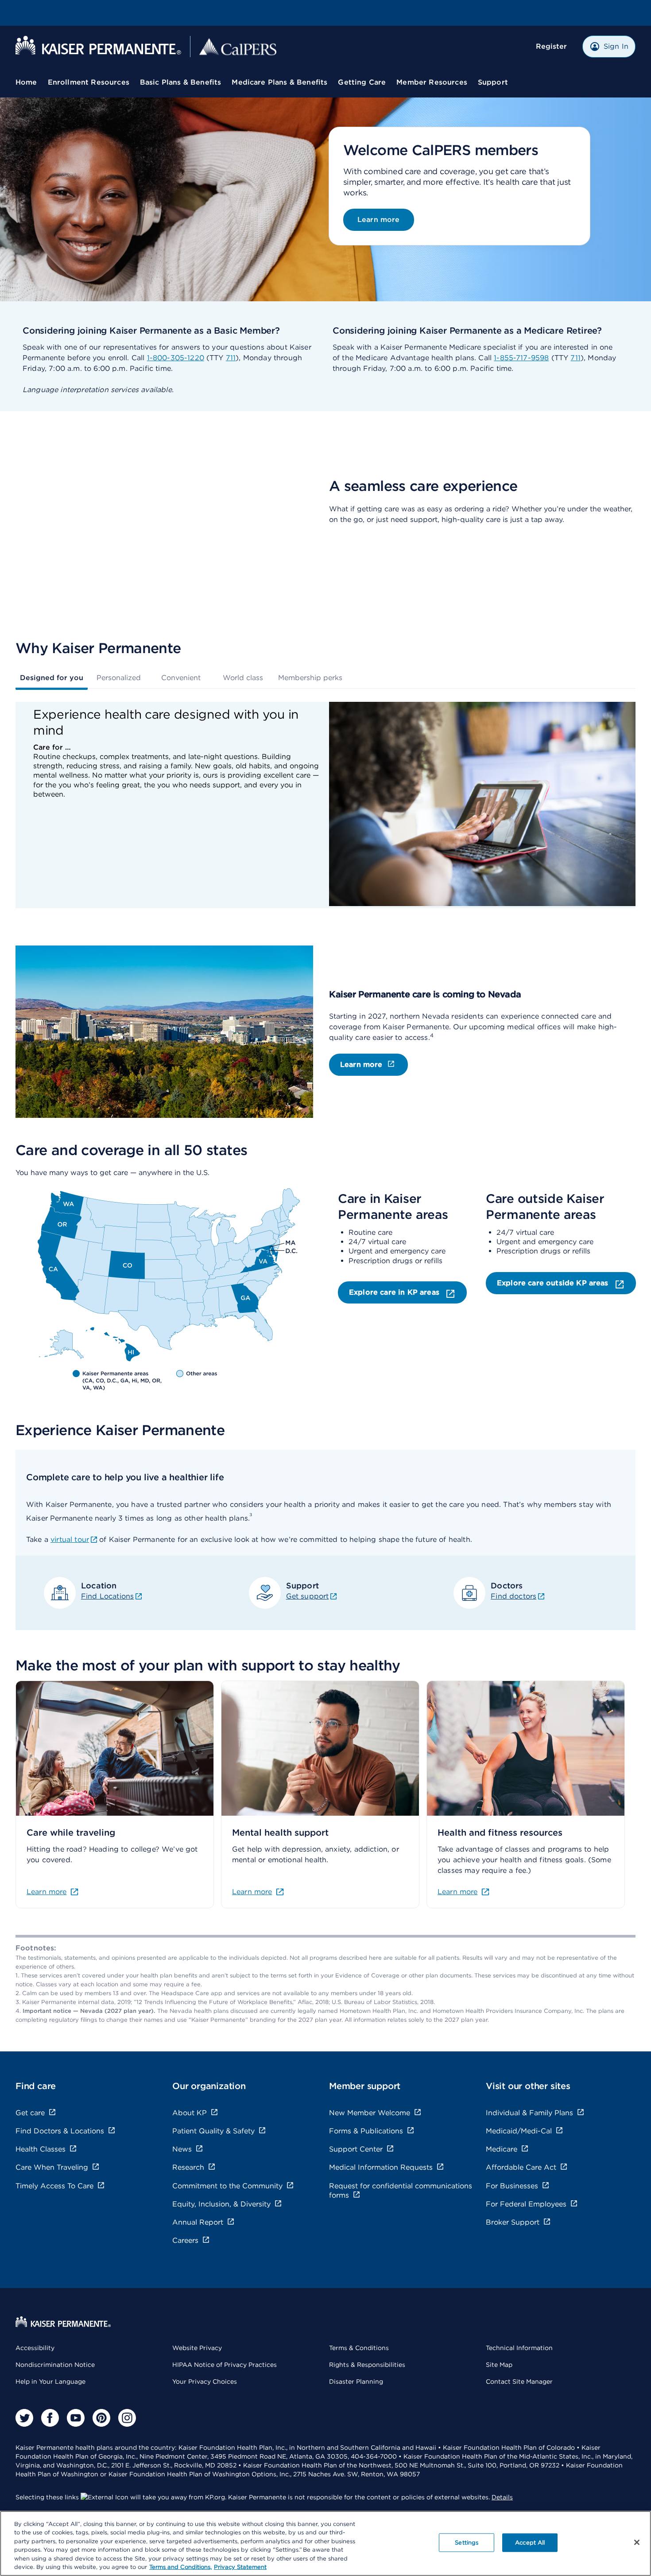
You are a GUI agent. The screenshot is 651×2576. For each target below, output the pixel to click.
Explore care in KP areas (395, 1292)
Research (188, 2167)
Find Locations (107, 1596)
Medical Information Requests (381, 2167)
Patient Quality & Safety (213, 2131)
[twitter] (24, 2418)
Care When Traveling (52, 2167)
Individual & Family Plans (529, 2113)
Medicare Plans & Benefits (279, 82)
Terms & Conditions (359, 2348)
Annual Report (198, 2222)
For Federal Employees (526, 2204)
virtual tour (70, 1539)
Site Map (499, 2365)
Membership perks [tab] (310, 678)
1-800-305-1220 (176, 358)
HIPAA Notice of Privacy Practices (225, 2365)
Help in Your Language (50, 2381)
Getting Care (362, 82)
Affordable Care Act (521, 2167)
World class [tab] (243, 678)
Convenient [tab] (181, 678)
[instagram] (127, 2418)
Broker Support (513, 2222)
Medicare (502, 2149)
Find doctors (513, 1596)
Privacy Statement (240, 2567)
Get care (30, 2113)
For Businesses (512, 2186)
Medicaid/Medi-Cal (519, 2131)
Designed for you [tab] (52, 678)
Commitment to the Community (227, 2186)
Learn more (379, 220)
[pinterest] (101, 2418)
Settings (467, 2543)
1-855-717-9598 (521, 358)
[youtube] (76, 2418)
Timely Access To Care (54, 2186)
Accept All (530, 2543)
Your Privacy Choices (205, 2381)
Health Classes (41, 2149)
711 (231, 358)
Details (502, 2497)
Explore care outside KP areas (554, 1283)
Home (26, 82)
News (182, 2149)
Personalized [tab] (119, 678)
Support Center (356, 2149)
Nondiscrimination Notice (55, 2365)
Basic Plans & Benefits (181, 82)
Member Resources (432, 82)
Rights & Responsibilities (367, 2365)
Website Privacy (197, 2348)
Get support (308, 1596)
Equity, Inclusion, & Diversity (221, 2204)
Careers (185, 2240)
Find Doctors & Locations (60, 2131)
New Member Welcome (370, 2113)
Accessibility (35, 2348)
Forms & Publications (366, 2131)
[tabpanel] (325, 805)
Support (493, 82)
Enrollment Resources (89, 82)
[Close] (637, 2542)
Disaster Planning (356, 2381)
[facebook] (50, 2418)
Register (551, 46)
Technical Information (519, 2348)
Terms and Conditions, (180, 2567)
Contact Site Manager (519, 2381)
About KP (190, 2113)
